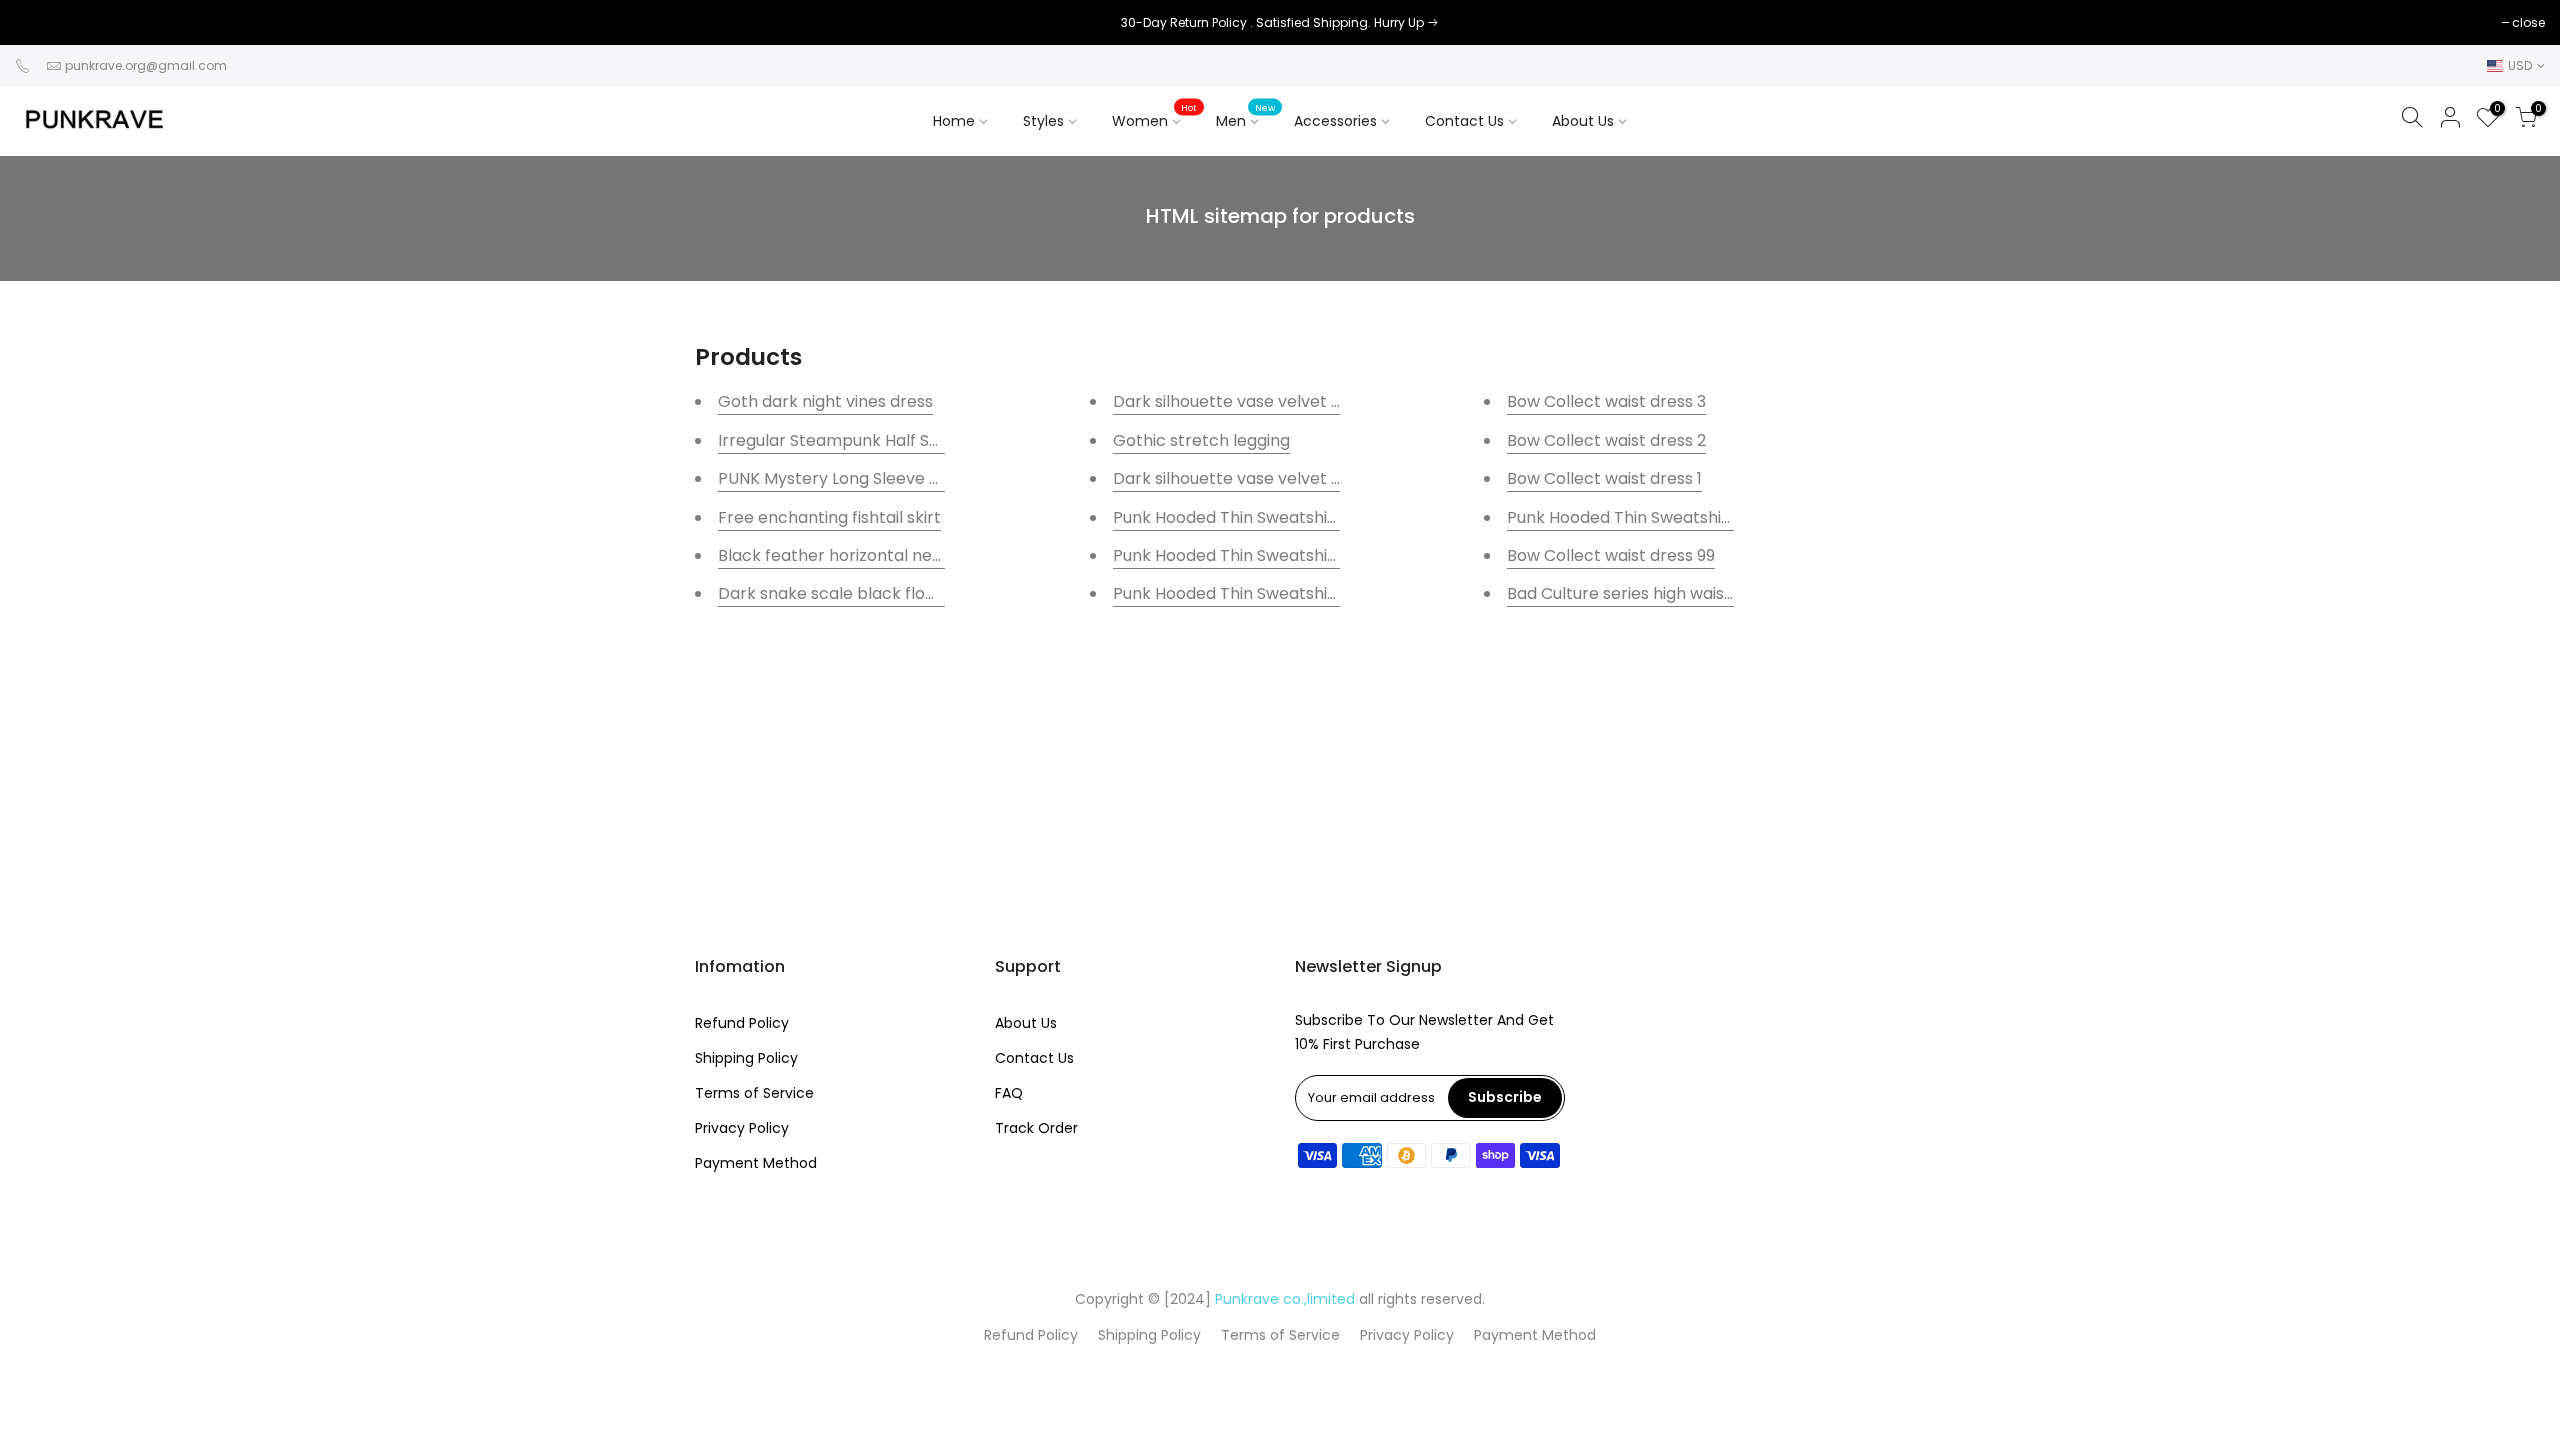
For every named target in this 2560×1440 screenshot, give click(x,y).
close (41, 22)
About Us (1583, 121)
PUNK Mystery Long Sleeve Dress (846, 478)
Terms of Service (754, 1093)
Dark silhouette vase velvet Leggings (1256, 401)
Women (1154, 116)
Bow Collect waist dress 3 (1606, 401)
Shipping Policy (746, 1058)
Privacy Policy (742, 1128)
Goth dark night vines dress (825, 401)
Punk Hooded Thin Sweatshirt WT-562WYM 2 (1287, 555)
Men (1245, 116)
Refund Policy (742, 1023)
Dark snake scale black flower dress (860, 593)
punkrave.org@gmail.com (146, 65)
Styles (1043, 121)
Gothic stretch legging (1201, 440)
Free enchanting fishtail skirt (829, 517)
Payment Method (756, 1163)
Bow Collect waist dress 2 (1606, 440)
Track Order (1036, 1128)
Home (954, 121)
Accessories (1350, 116)
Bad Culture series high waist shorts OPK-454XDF (1700, 593)
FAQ (1009, 1093)
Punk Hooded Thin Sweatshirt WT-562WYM (1674, 517)
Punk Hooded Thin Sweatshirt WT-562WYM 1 (1285, 593)
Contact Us (1464, 121)
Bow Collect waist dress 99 (1611, 555)
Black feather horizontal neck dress (858, 555)
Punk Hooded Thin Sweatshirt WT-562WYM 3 (1287, 517)
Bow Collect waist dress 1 (1604, 478)
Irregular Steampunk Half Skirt (836, 440)
